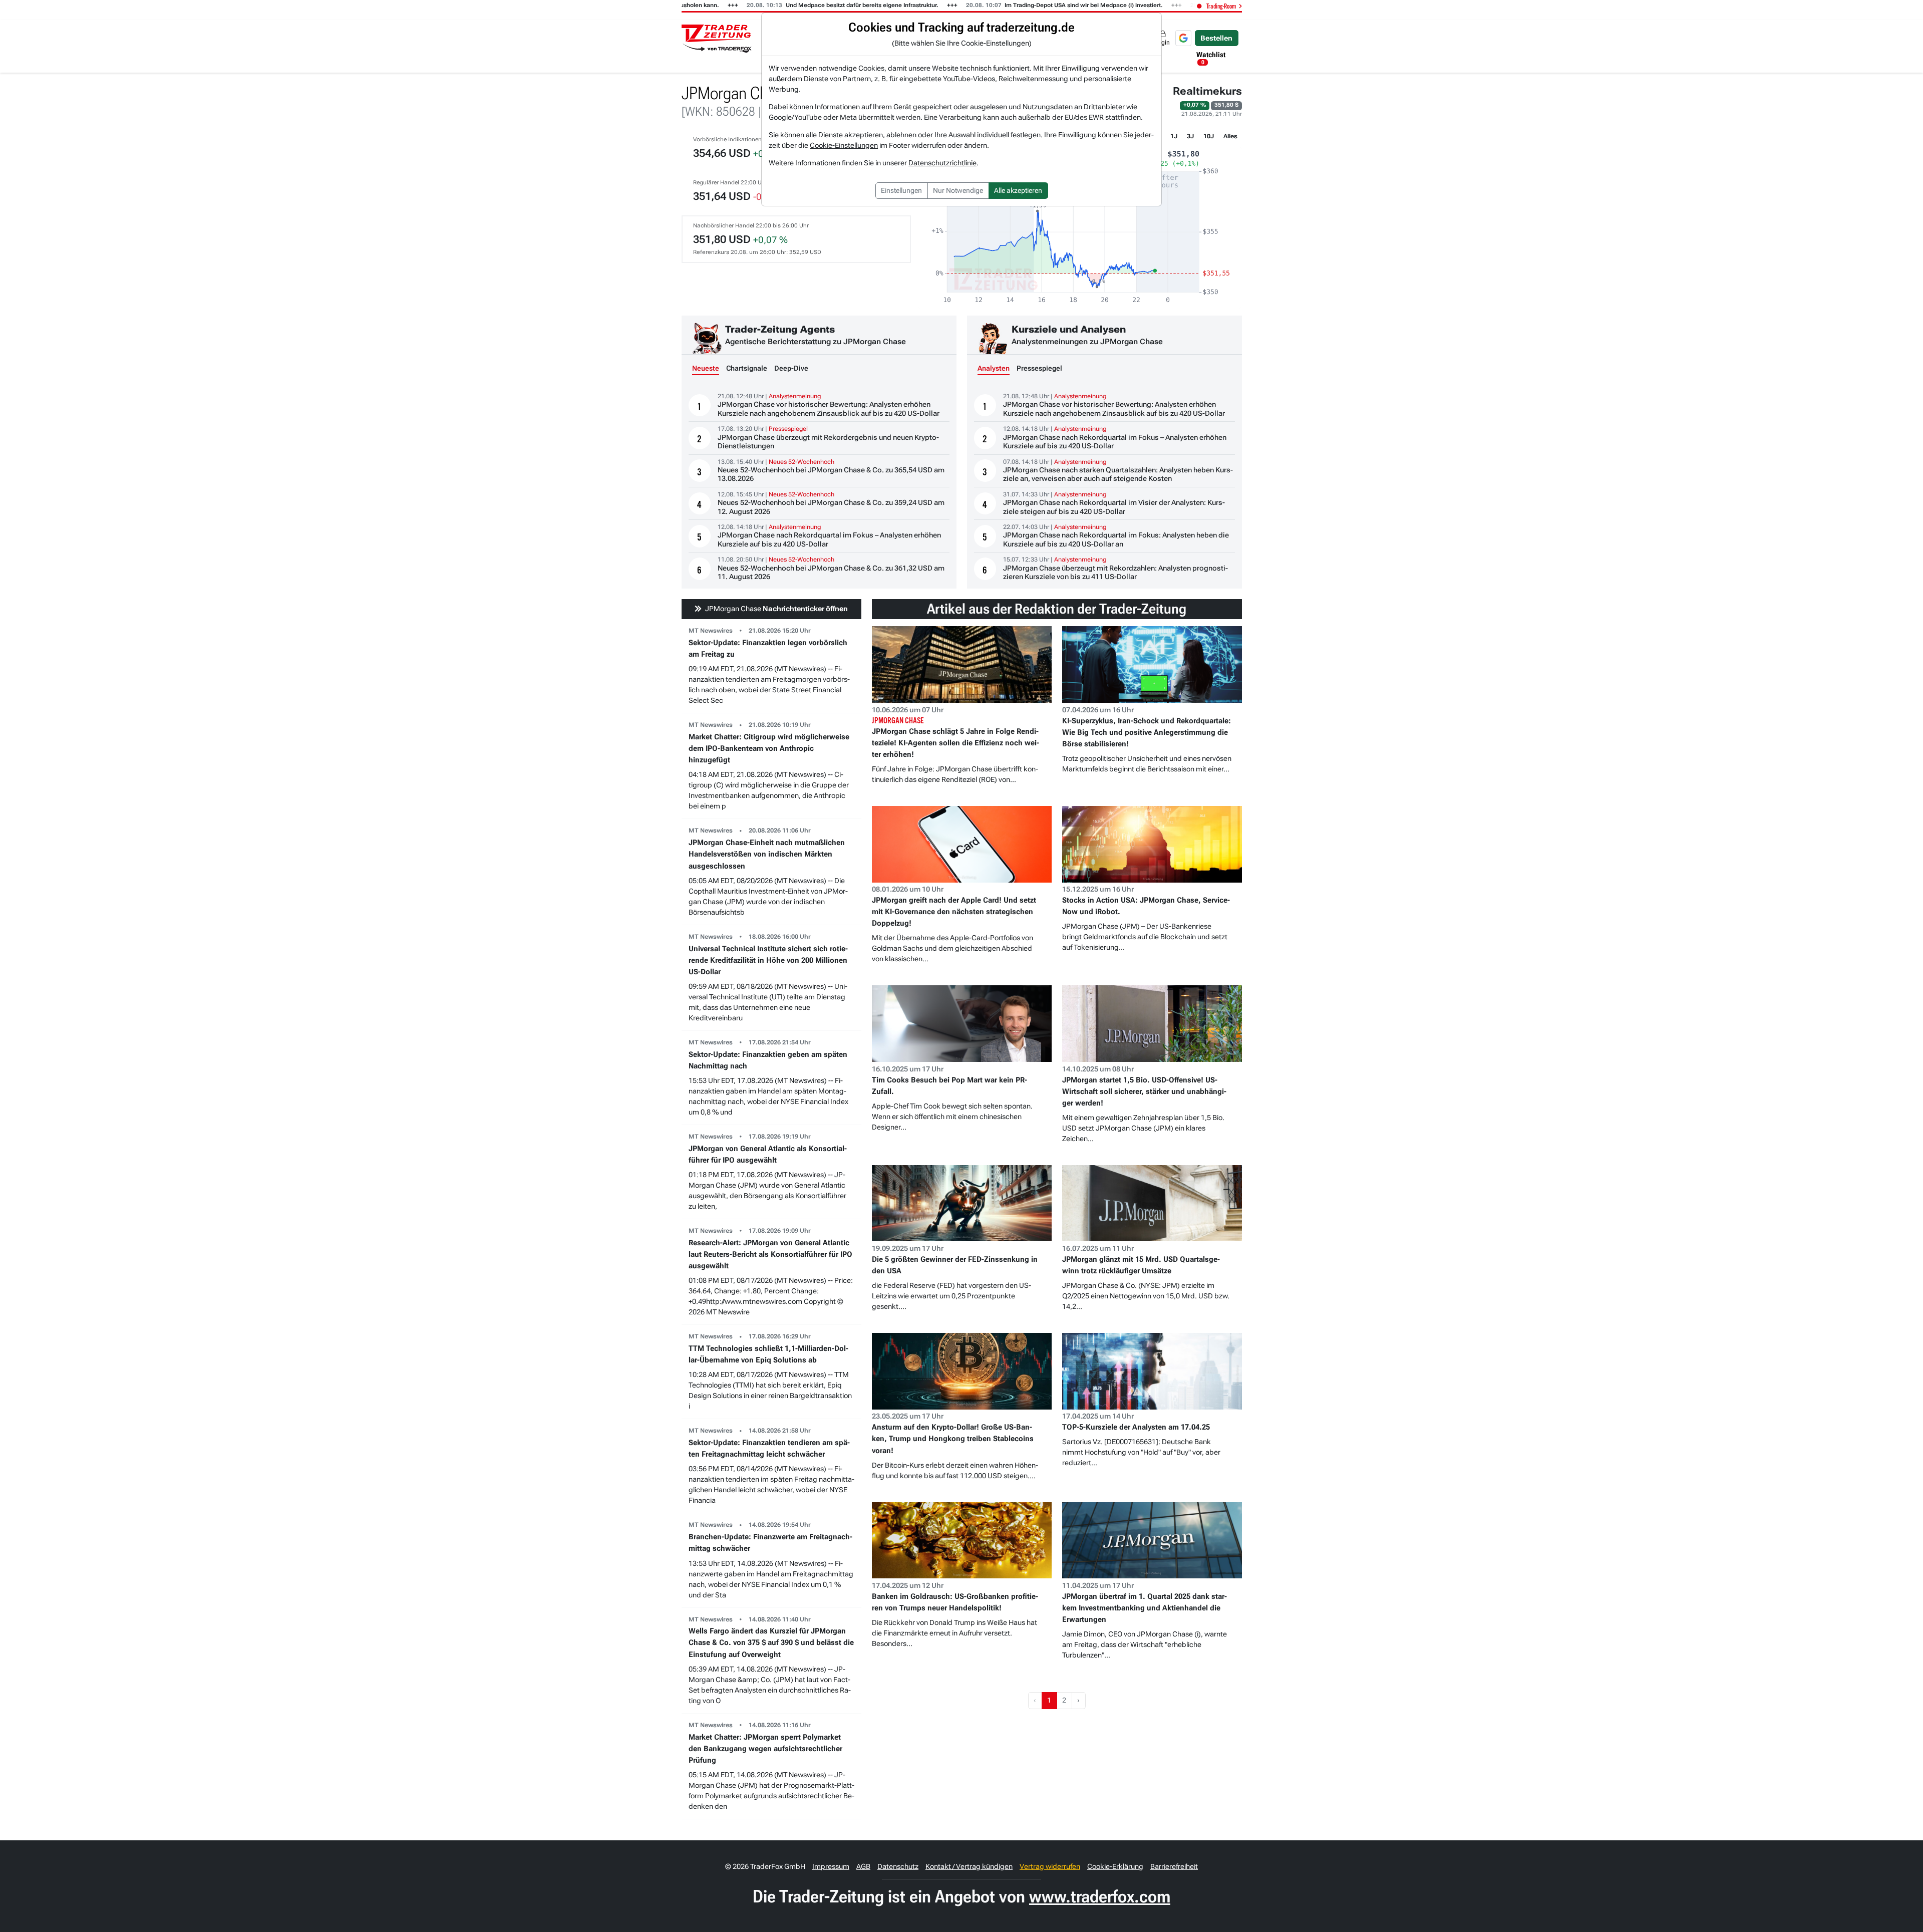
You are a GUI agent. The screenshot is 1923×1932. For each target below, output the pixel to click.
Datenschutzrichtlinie (942, 163)
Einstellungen (901, 190)
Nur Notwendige (958, 190)
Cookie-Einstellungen (844, 145)
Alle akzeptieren (1018, 190)
